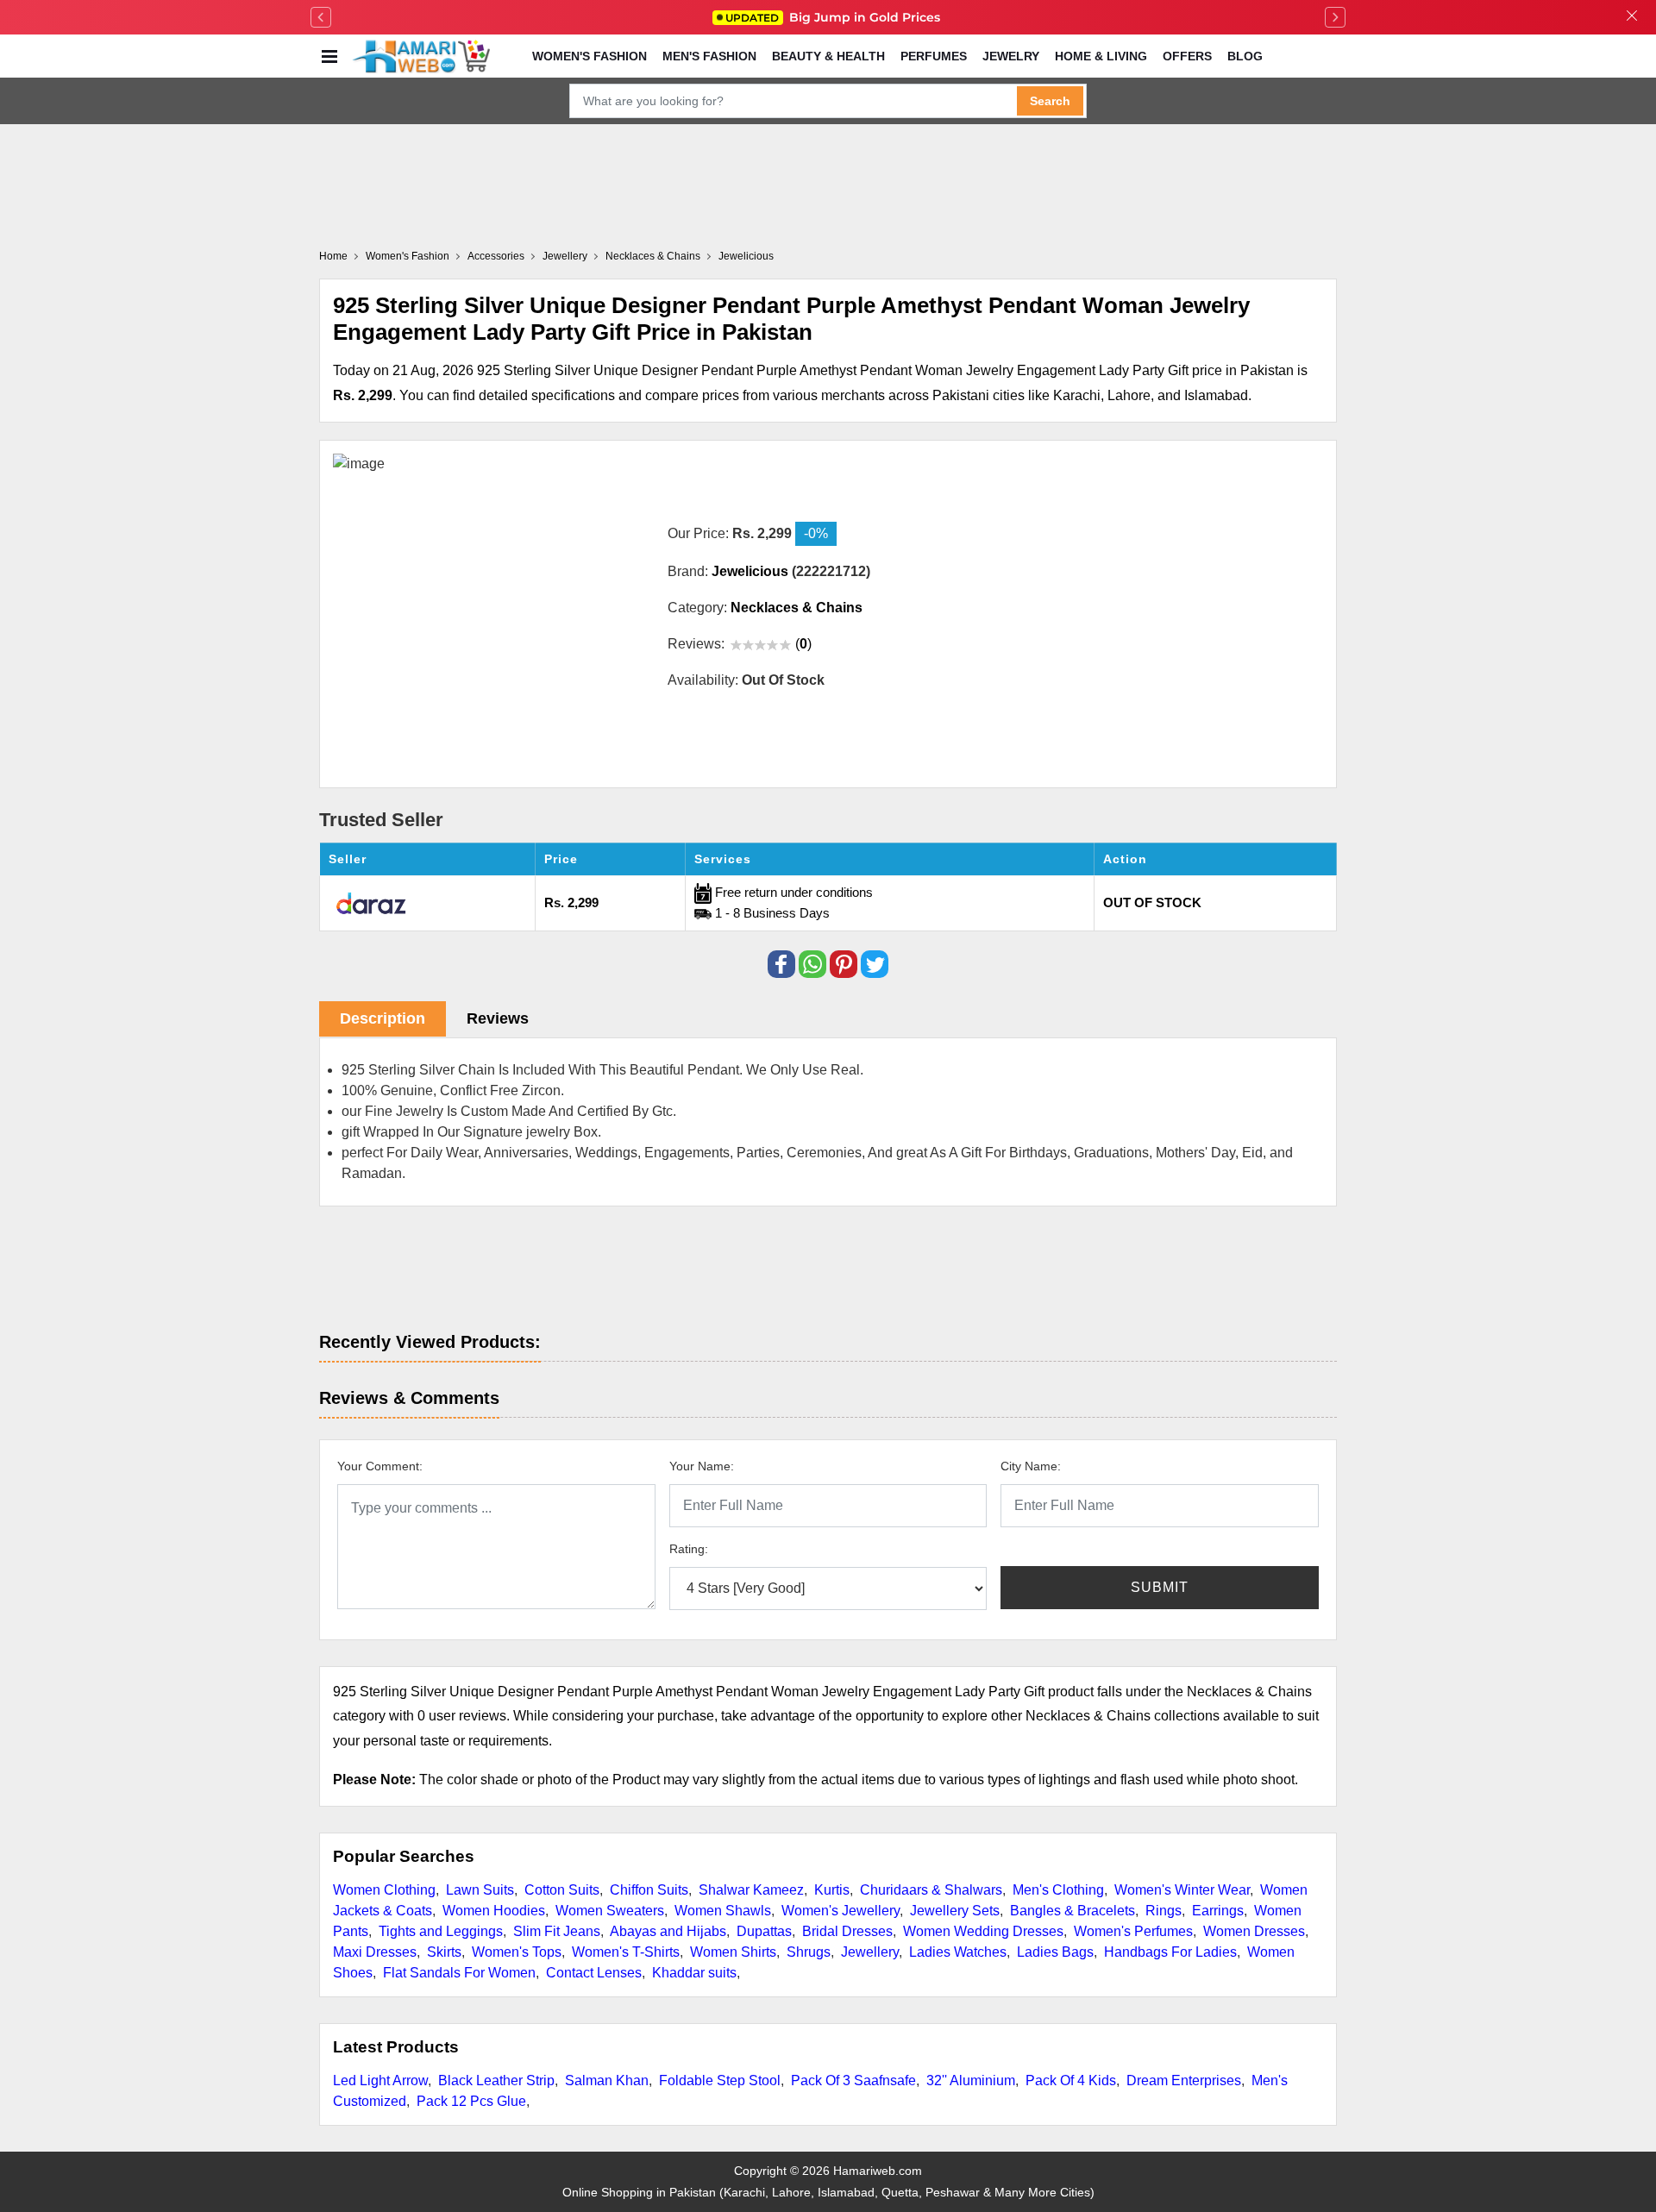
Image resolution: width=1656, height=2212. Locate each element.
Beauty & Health (828, 56)
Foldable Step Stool (720, 2080)
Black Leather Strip (496, 2080)
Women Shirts (733, 1952)
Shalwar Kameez (751, 1890)
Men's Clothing (1058, 1890)
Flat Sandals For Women (459, 1973)
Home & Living (1101, 56)
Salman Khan (607, 2080)
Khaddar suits (694, 1973)
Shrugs (809, 1952)
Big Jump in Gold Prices (834, 17)
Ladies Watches (958, 1952)
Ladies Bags (1055, 1952)
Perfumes (934, 56)
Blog (1245, 56)
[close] (1632, 17)
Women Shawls (723, 1911)
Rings (1164, 1911)
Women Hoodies (494, 1911)
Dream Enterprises (1184, 2080)
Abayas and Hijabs (668, 1931)
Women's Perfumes (1133, 1931)
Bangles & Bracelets (1073, 1911)
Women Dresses (1254, 1931)
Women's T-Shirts (626, 1952)
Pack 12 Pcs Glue (471, 2101)
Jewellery (870, 1952)
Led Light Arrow (380, 2080)
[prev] (321, 17)
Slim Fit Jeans (557, 1931)
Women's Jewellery (841, 1911)
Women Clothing (384, 1890)
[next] (1335, 17)
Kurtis (832, 1890)
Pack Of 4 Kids (1071, 2080)
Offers (1187, 56)
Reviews (498, 1018)
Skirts (444, 1952)
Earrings (1218, 1911)
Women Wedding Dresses (983, 1931)
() (803, 644)
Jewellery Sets (955, 1911)
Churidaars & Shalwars (931, 1890)
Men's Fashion (709, 56)
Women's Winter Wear (1182, 1890)
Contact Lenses (594, 1973)
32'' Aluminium (971, 2080)
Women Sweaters (610, 1911)
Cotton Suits (562, 1890)
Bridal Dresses (847, 1931)
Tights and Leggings (441, 1931)
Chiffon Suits (649, 1890)
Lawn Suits (480, 1890)
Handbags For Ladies (1170, 1952)
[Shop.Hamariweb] (421, 56)
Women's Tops (517, 1952)
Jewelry (1011, 56)
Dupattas (764, 1931)
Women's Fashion (590, 56)
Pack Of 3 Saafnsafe (853, 2080)
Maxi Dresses (375, 1952)
